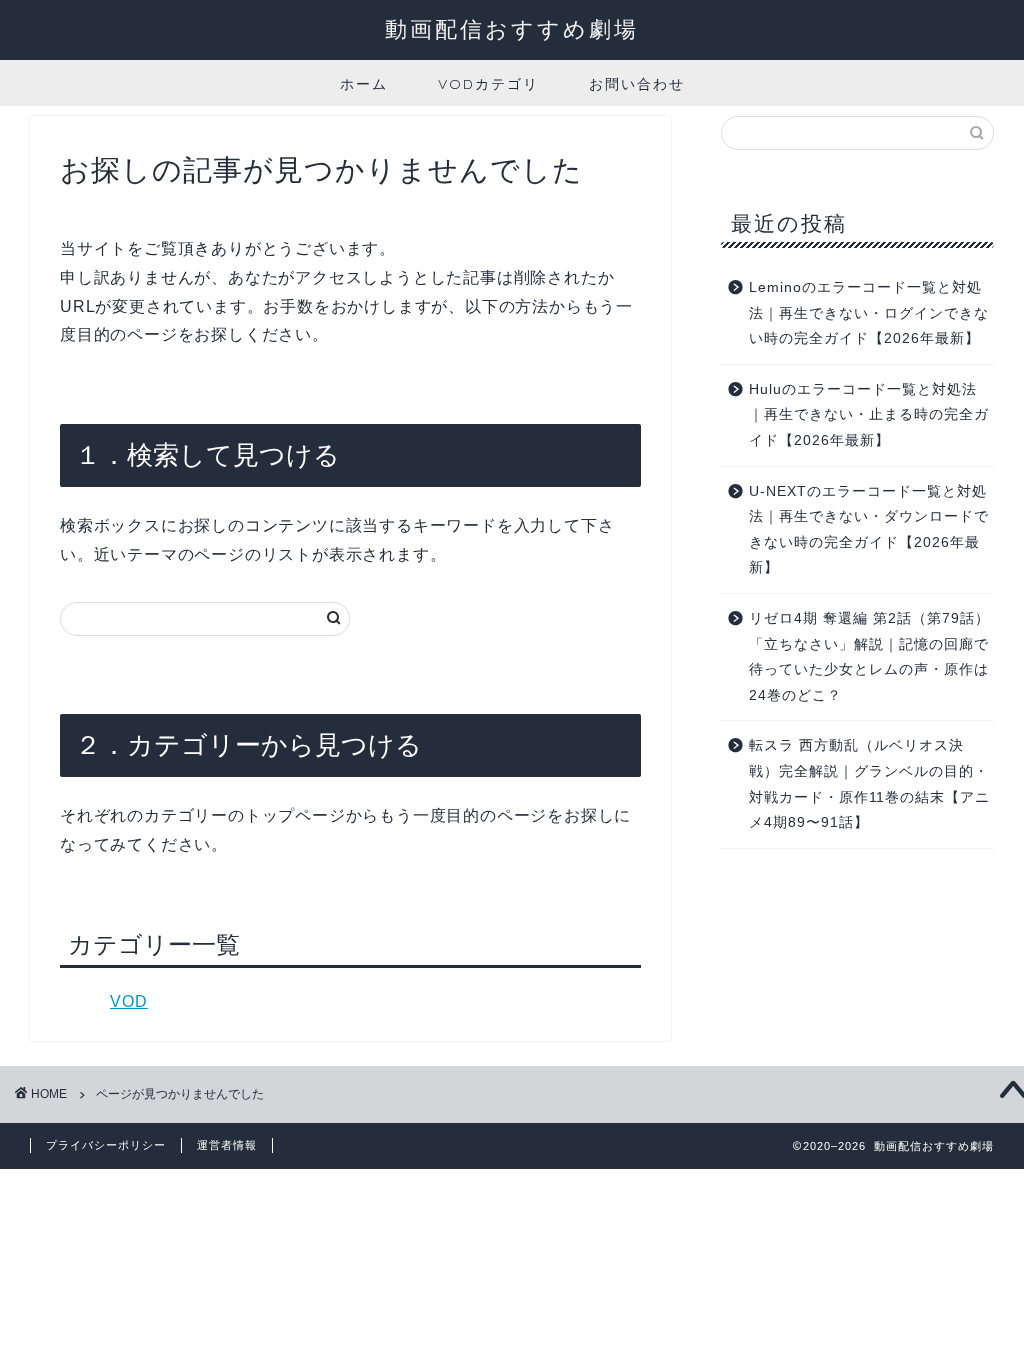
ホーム (364, 84)
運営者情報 (227, 1145)
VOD (129, 1001)
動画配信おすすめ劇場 (512, 28)
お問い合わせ (637, 84)
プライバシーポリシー (106, 1145)
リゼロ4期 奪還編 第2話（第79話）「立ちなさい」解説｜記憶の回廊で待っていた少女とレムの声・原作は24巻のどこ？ (869, 657)
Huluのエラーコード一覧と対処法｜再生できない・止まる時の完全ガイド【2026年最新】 (869, 415)
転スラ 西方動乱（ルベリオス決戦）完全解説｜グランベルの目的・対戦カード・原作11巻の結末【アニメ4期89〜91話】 (869, 784)
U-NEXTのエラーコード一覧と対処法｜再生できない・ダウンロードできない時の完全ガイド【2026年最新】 (869, 530)
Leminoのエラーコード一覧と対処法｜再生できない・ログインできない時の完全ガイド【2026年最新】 (869, 313)
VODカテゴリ (488, 84)
